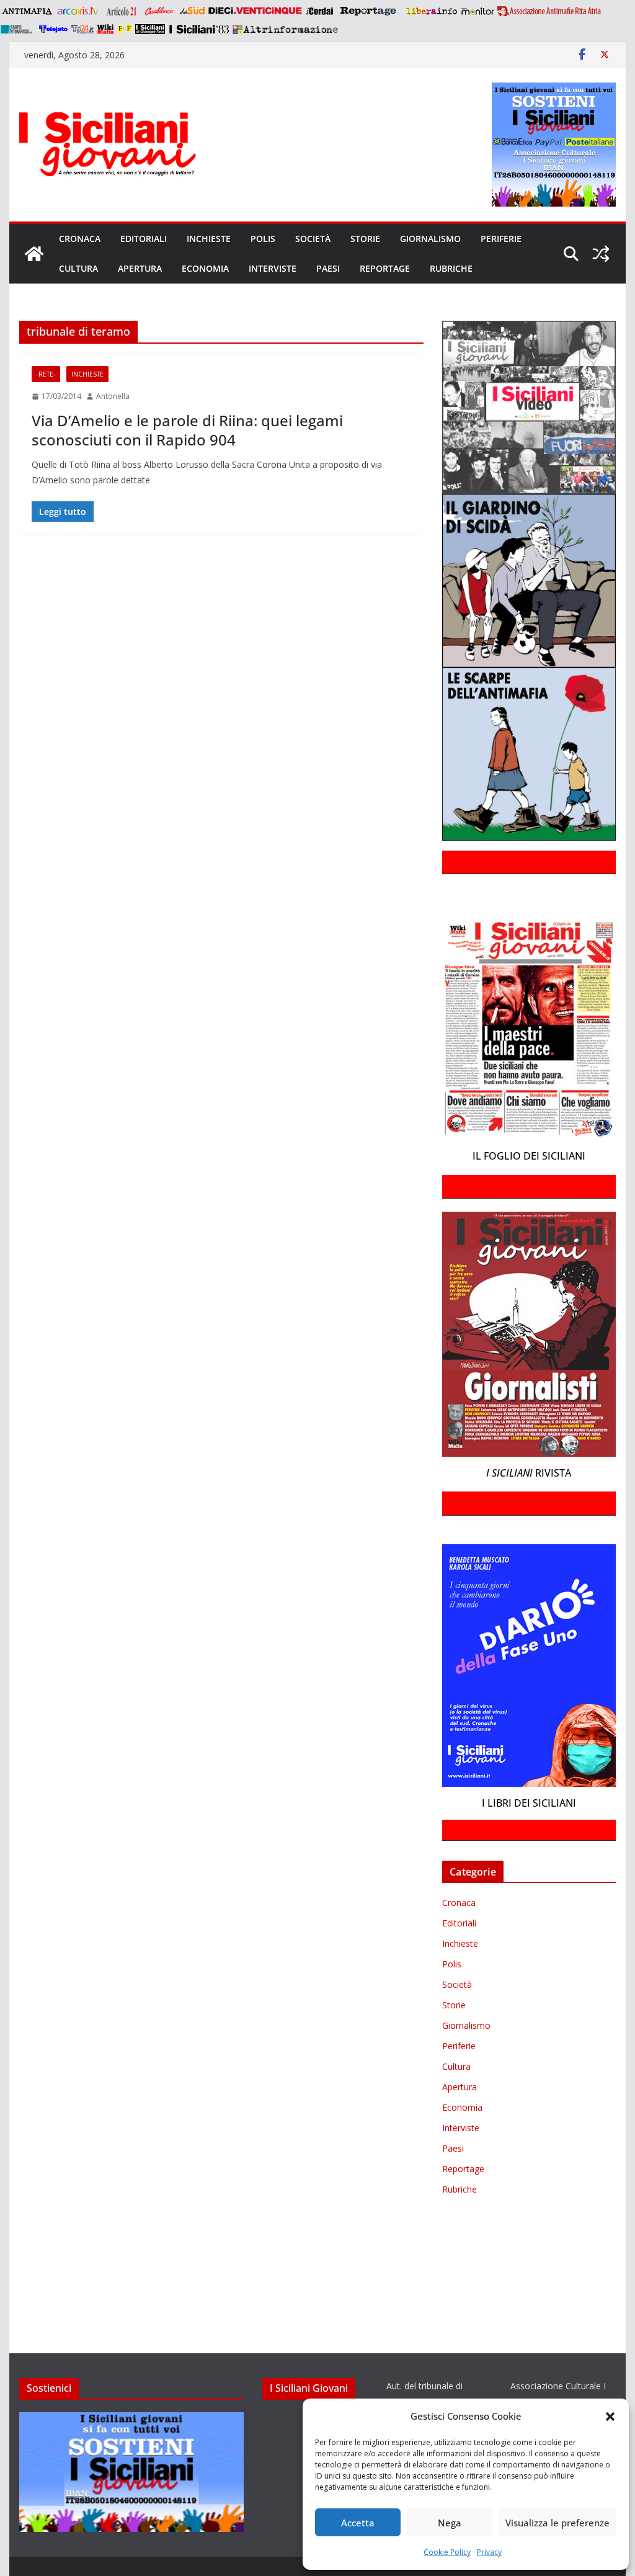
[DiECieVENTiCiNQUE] (255, 11)
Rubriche (451, 268)
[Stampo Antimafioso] (18, 29)
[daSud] (192, 11)
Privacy (489, 2552)
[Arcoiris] (79, 11)
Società (313, 239)
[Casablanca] (159, 11)
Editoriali (144, 239)
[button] (610, 2417)
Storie (365, 239)
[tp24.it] (82, 29)
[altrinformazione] (285, 29)
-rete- (46, 374)
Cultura (78, 268)
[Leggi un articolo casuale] (601, 254)
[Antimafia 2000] (26, 11)
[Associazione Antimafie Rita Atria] (549, 11)
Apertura (140, 268)
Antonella (113, 396)
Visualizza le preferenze (557, 2523)
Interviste (273, 268)
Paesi (328, 268)
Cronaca (80, 239)
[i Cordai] (319, 11)
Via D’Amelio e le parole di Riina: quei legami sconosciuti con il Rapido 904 (187, 430)
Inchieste (209, 239)
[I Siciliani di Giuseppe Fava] (150, 29)
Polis (263, 239)
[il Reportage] (369, 11)
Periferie (501, 239)
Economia (205, 268)
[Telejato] (53, 29)
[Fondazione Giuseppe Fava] (125, 29)
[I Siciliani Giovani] (34, 254)
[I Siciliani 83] (199, 29)
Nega (450, 2523)
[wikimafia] (106, 29)
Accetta (358, 2523)
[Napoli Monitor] (477, 11)
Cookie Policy (447, 2552)
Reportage (385, 268)
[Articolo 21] (122, 11)
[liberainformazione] (431, 11)
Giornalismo (430, 239)
